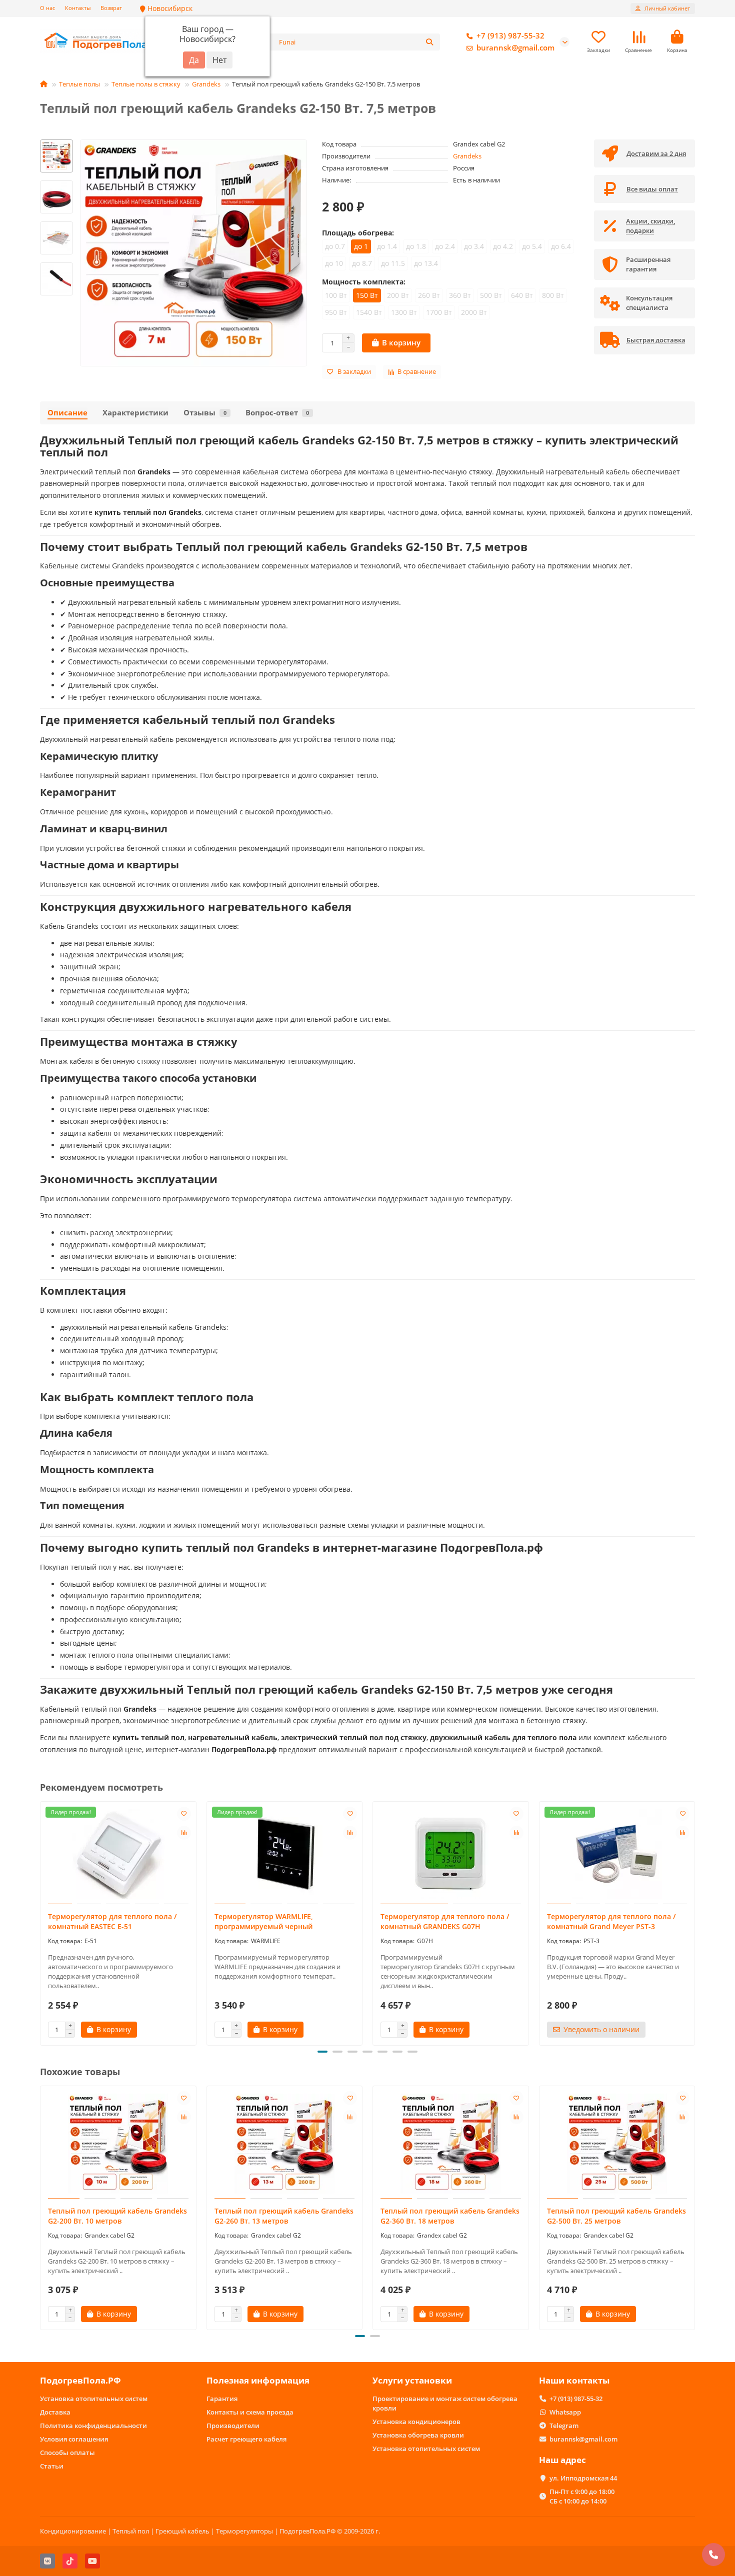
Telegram (564, 2426)
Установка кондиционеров (416, 2422)
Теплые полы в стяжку (146, 84)
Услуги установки (412, 2380)
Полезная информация (258, 2380)
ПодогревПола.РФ (80, 2380)
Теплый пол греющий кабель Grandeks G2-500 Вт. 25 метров (616, 2216)
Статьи (52, 2466)
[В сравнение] (184, 1833)
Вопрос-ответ (277, 413)
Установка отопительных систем (94, 2399)
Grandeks (206, 84)
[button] (41, 1922)
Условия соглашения (74, 2439)
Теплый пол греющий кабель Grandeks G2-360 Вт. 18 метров (450, 2216)
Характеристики (135, 413)
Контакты (78, 8)
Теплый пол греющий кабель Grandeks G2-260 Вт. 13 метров (284, 2216)
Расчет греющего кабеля (246, 2439)
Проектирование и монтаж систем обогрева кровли (445, 2403)
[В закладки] (184, 1814)
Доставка (55, 2412)
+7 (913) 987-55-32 (510, 36)
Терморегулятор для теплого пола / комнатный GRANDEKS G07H (445, 1921)
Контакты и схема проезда (250, 2412)
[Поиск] (429, 42)
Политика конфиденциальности (93, 2426)
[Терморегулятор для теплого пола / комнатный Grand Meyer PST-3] (617, 1854)
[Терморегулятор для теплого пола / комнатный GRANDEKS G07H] (451, 1854)
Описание (67, 413)
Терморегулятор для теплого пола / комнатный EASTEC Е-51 (112, 1921)
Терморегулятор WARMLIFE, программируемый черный (264, 1921)
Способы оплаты (67, 2453)
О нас (47, 8)
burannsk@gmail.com (515, 48)
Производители (233, 2426)
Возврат (111, 8)
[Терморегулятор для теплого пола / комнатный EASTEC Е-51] (118, 1854)
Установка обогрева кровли (418, 2435)
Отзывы (205, 413)
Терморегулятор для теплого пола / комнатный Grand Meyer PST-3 (611, 1921)
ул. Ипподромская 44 (583, 2478)
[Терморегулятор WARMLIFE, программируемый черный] (285, 1854)
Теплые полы (79, 84)
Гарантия (222, 2399)
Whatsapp (565, 2412)
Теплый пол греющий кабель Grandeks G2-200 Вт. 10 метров (117, 2216)
